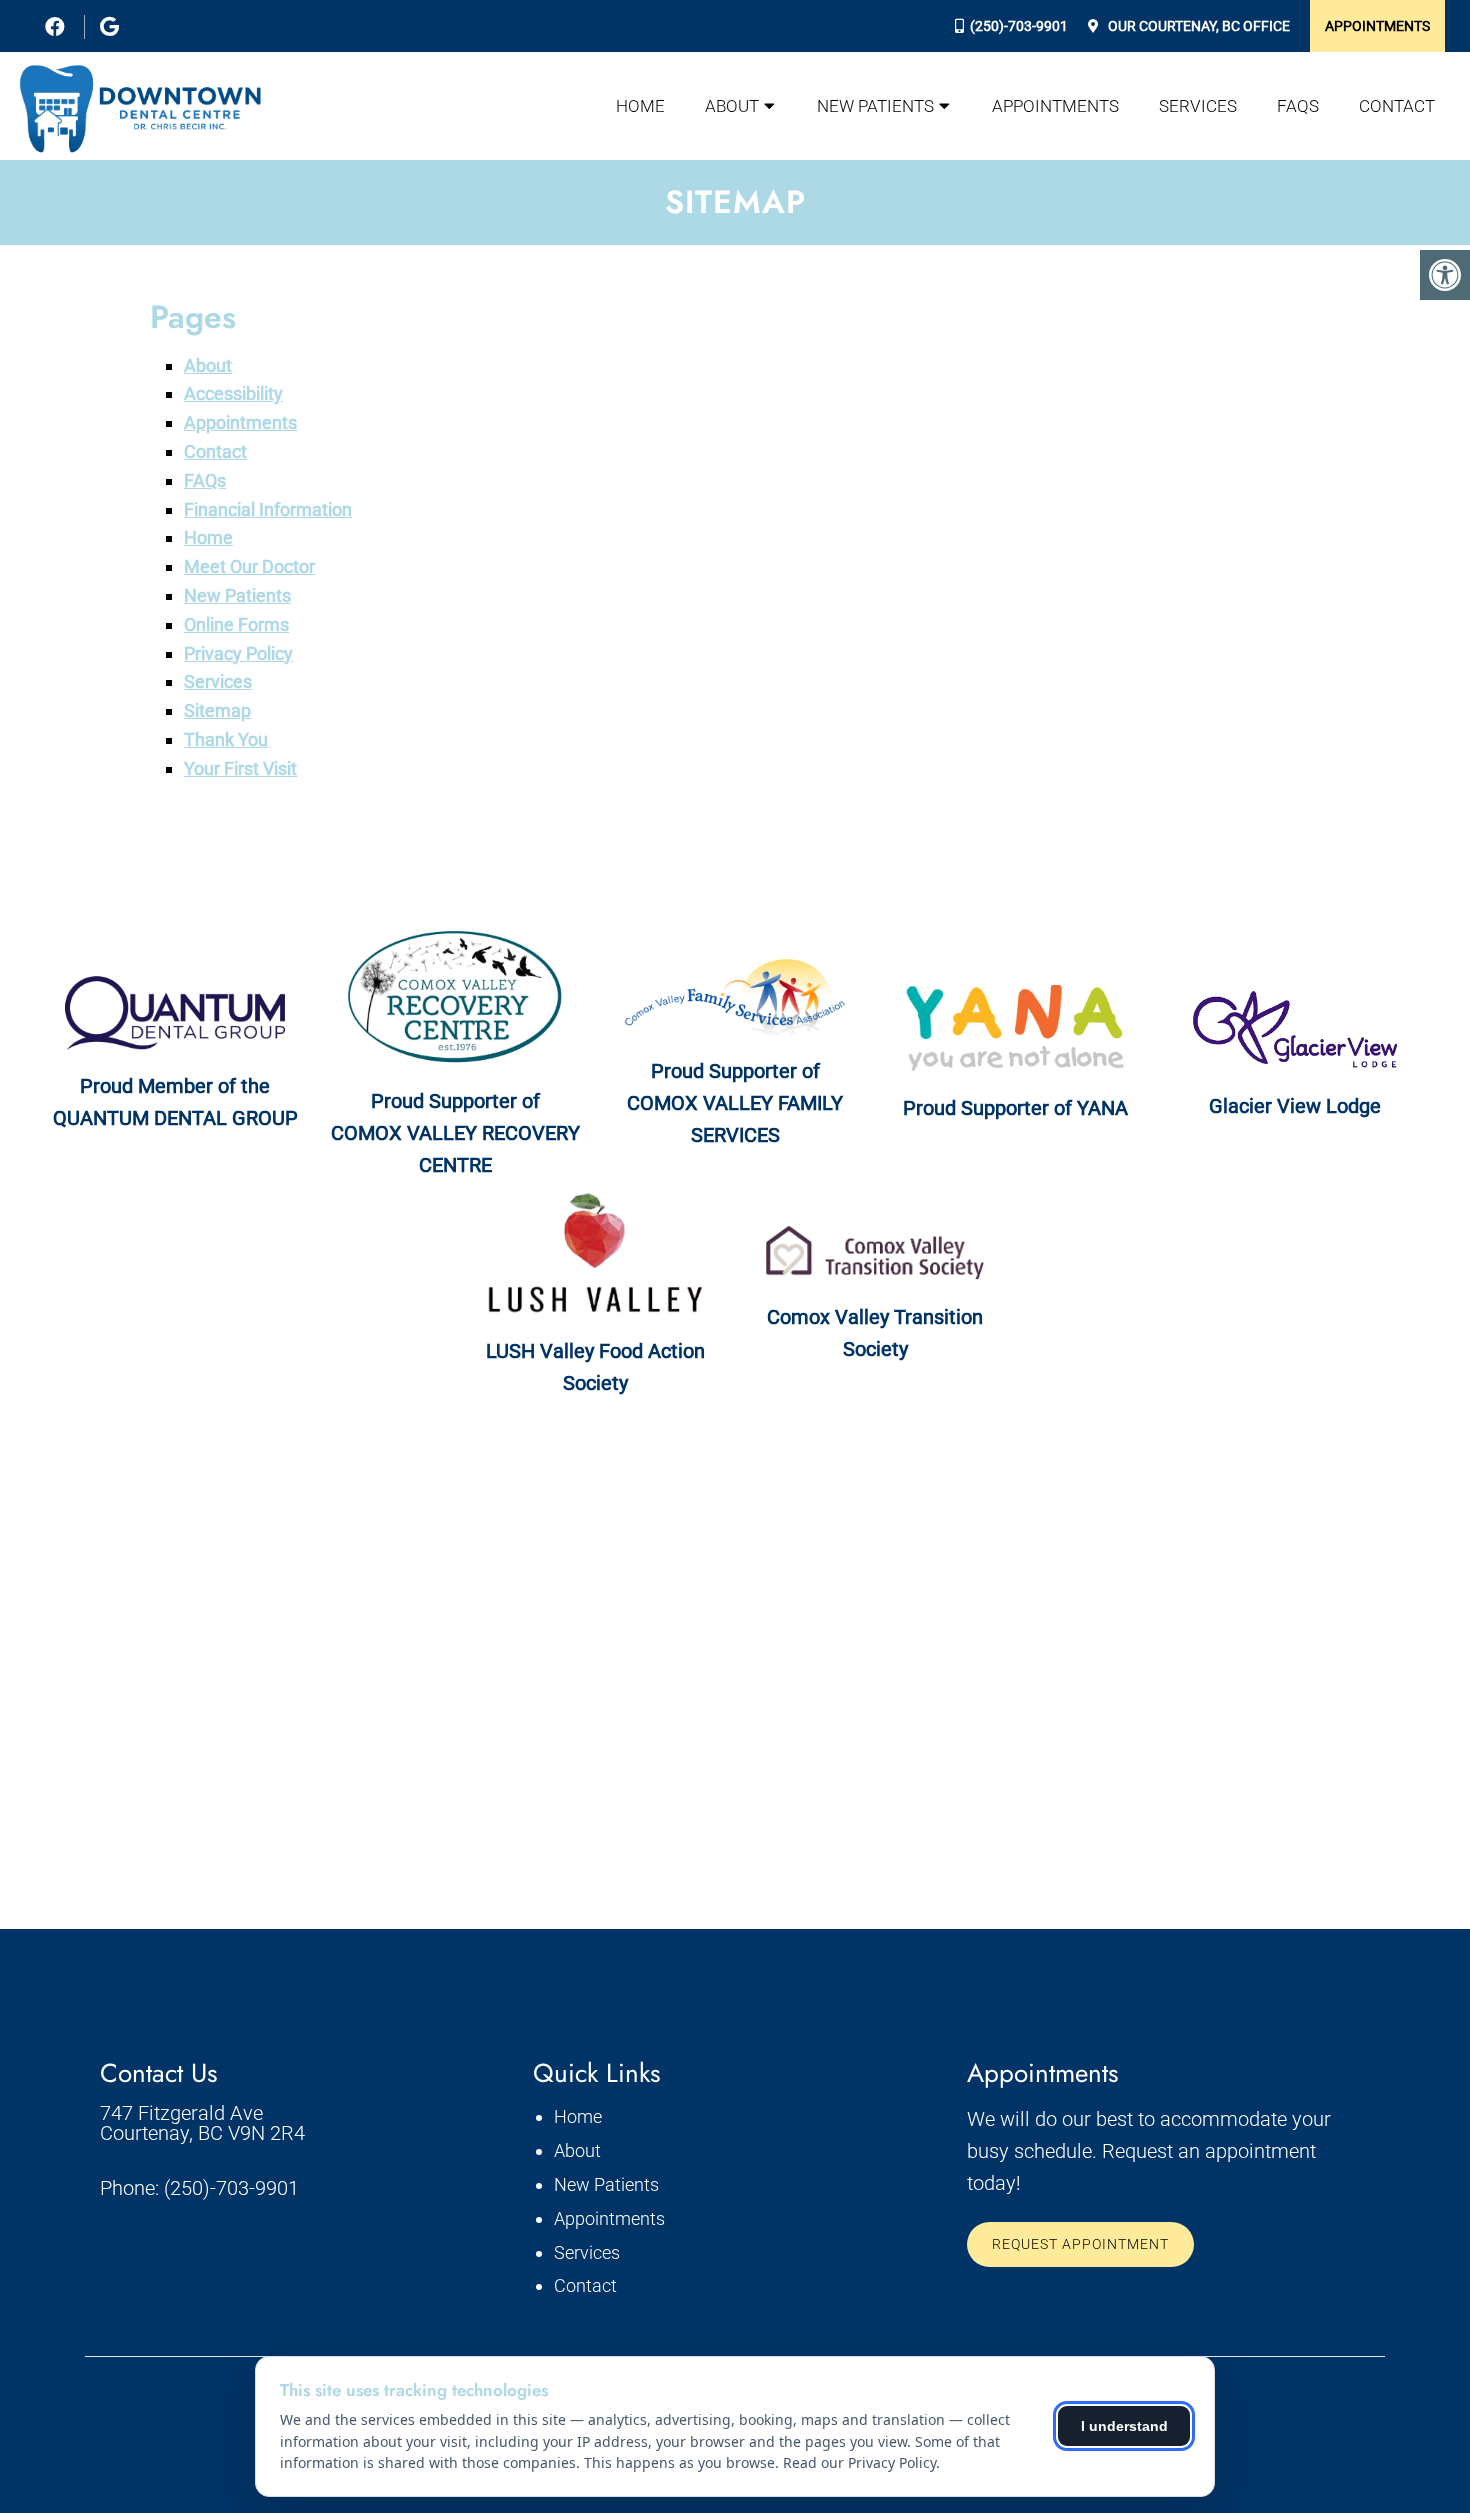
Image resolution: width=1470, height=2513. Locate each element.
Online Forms (236, 624)
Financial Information (268, 509)
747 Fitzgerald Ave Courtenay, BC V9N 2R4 (202, 2123)
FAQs (1298, 106)
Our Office (1197, 26)
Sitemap (217, 710)
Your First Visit (240, 768)
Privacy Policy (238, 653)
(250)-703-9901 (1019, 26)
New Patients (875, 106)
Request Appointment (1080, 2244)
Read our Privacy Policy (859, 2462)
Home (640, 106)
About (732, 106)
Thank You (226, 739)
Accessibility (233, 393)
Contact (1397, 106)
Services (1198, 106)
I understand (1124, 2426)
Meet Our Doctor (249, 566)
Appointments (1377, 26)
